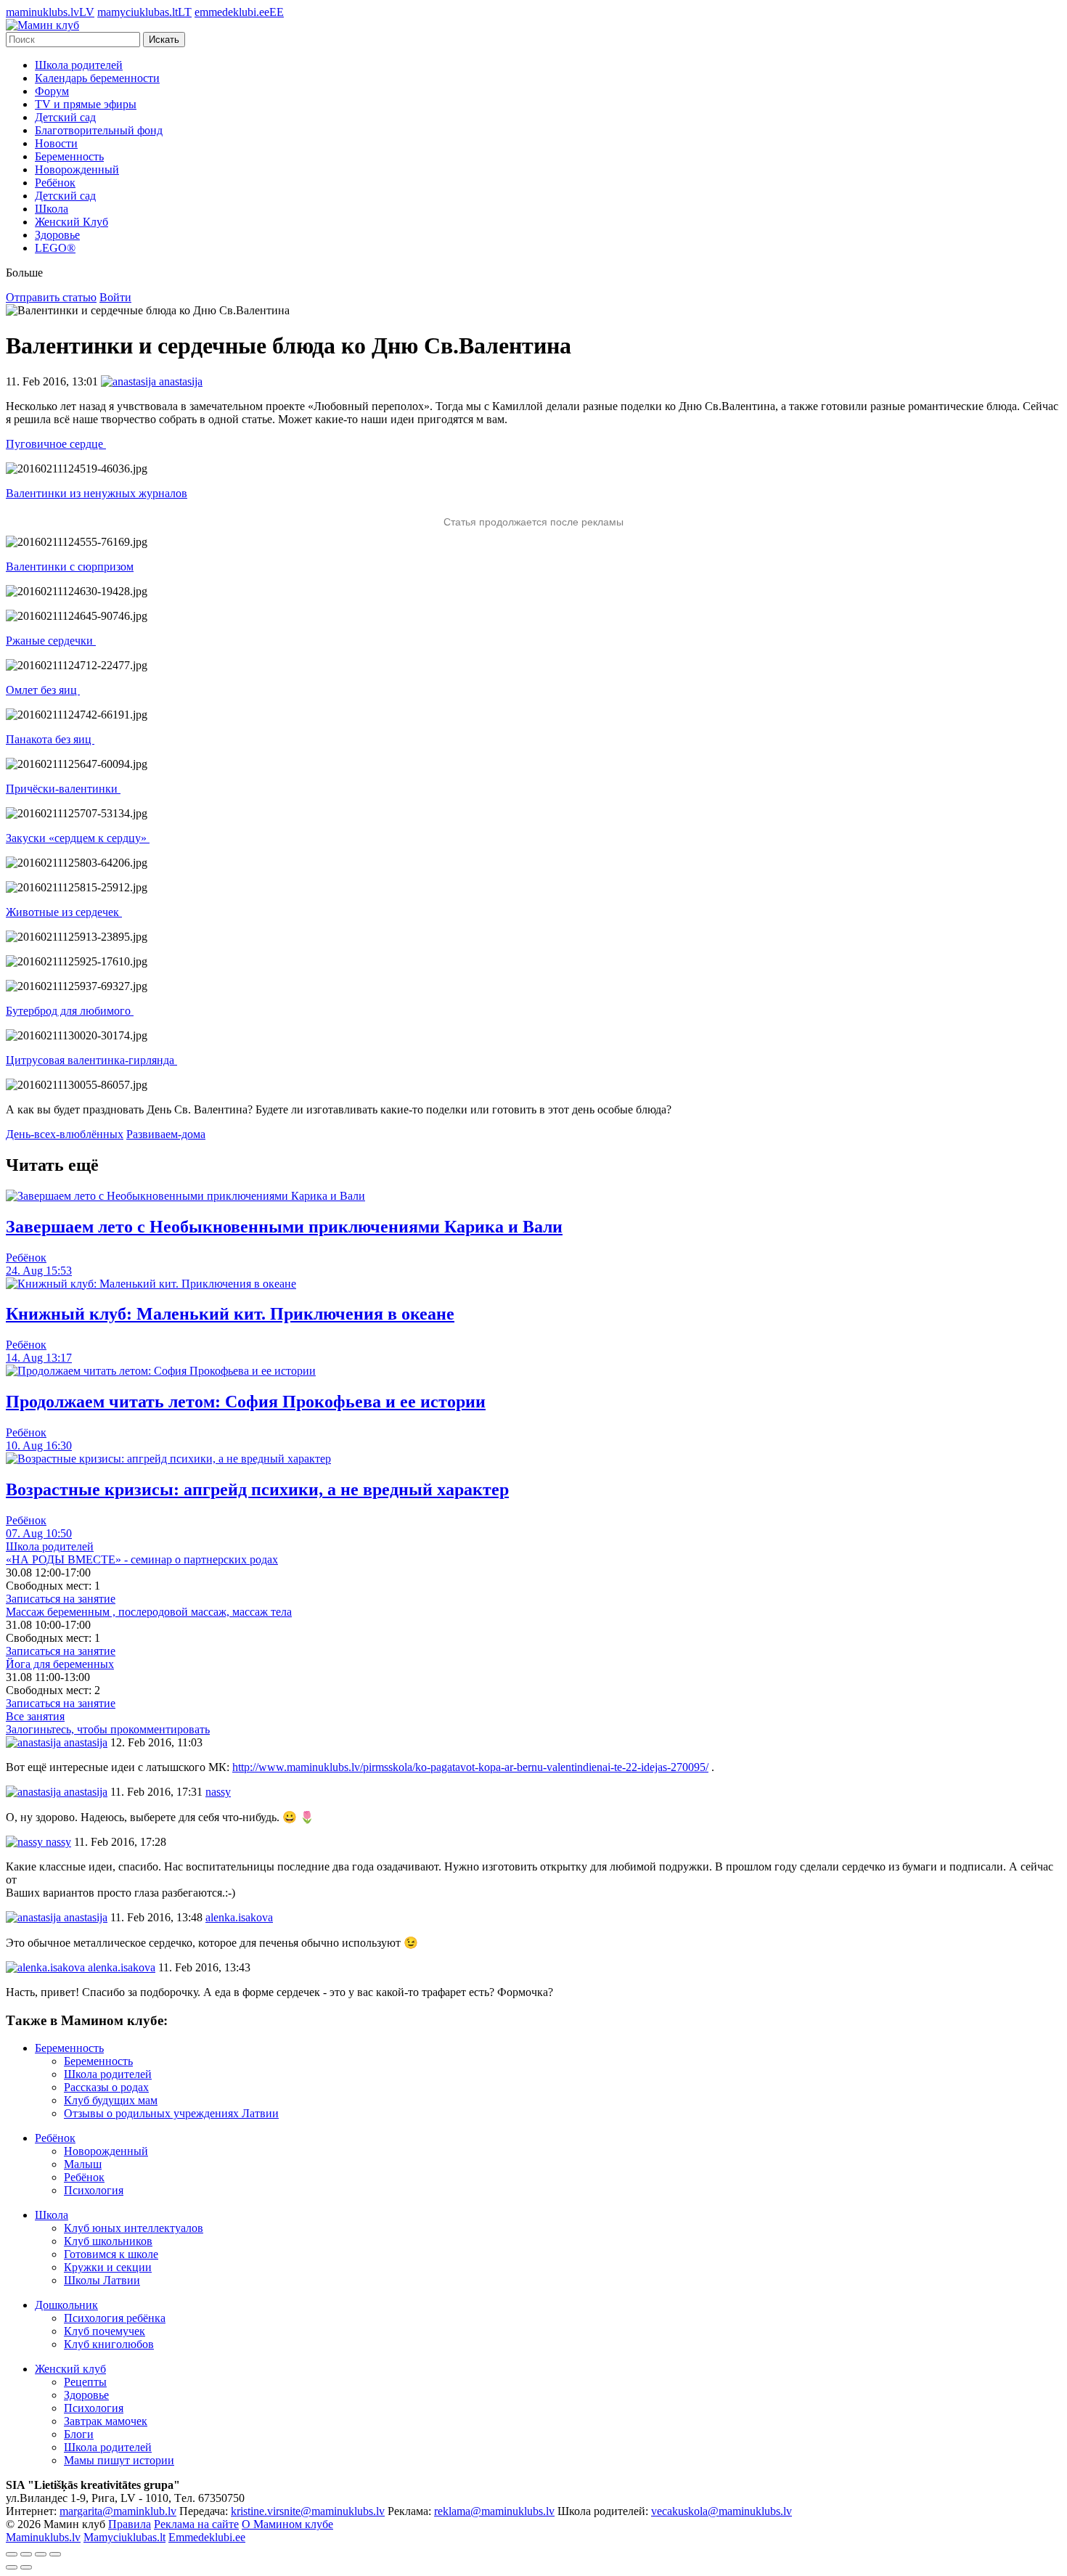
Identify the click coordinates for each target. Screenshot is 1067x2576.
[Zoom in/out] (55, 2554)
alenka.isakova (120, 1967)
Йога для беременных (60, 1664)
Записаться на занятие (61, 1599)
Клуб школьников (108, 2241)
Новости (56, 143)
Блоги (79, 2434)
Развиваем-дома (166, 1134)
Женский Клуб (71, 222)
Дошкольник (66, 2305)
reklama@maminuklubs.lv (494, 2511)
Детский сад (65, 117)
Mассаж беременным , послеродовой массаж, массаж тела (149, 1612)
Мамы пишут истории (119, 2460)
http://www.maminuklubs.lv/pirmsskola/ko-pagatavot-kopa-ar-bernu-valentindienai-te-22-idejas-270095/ (470, 1767)
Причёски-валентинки (63, 789)
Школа (52, 209)
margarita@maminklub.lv (118, 2511)
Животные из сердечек (64, 912)
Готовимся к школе (111, 2254)
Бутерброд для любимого (70, 1011)
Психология (94, 2190)
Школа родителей (79, 65)
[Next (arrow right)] (26, 2567)
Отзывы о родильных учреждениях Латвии (171, 2113)
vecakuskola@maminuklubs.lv (721, 2511)
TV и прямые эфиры (86, 104)
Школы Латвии (102, 2280)
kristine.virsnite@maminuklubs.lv (308, 2511)
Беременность (69, 156)
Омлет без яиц (43, 690)
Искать (164, 40)
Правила (130, 2524)
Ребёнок (55, 183)
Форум (52, 91)
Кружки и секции (108, 2267)
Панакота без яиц (50, 739)
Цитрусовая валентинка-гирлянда (91, 1060)
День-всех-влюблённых (65, 1134)
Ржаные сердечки (51, 641)
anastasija (84, 1742)
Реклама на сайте (196, 2524)
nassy (57, 1842)
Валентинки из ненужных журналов (97, 493)
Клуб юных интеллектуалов (134, 2228)
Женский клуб (70, 2369)
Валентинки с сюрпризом (70, 567)
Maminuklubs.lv (43, 2537)
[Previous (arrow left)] (12, 2567)
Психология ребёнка (115, 2318)
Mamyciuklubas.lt (124, 2537)
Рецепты (85, 2382)
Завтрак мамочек (106, 2421)
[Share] (26, 2554)
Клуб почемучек (105, 2331)
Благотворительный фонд (99, 130)
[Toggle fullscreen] (41, 2554)
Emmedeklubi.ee (207, 2537)
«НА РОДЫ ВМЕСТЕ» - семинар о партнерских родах (142, 1559)
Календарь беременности (97, 78)
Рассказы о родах (106, 2087)
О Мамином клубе (287, 2524)
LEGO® (55, 248)
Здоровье (57, 235)
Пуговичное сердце (56, 444)
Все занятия (35, 1716)
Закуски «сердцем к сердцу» (78, 838)
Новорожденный (77, 169)
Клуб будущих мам (111, 2100)
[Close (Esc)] (12, 2554)
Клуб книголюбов (109, 2344)
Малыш (83, 2164)
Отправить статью (51, 297)
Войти (115, 297)
